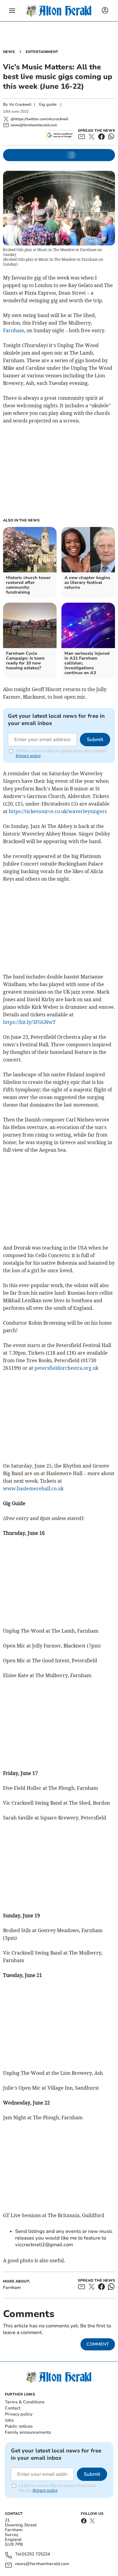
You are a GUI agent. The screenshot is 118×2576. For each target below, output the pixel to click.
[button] (12, 11)
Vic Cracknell (20, 104)
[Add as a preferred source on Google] (60, 135)
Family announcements (28, 2432)
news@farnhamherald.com (42, 2564)
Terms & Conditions (25, 2402)
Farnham (14, 330)
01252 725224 (36, 2554)
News (9, 52)
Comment (98, 2344)
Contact (13, 2408)
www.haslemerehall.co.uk (33, 1488)
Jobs (9, 2420)
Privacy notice (28, 756)
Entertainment (42, 52)
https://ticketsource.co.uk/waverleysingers (58, 811)
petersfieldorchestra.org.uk (66, 1368)
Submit (95, 740)
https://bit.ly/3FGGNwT (29, 1022)
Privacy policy (19, 2414)
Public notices (19, 2426)
